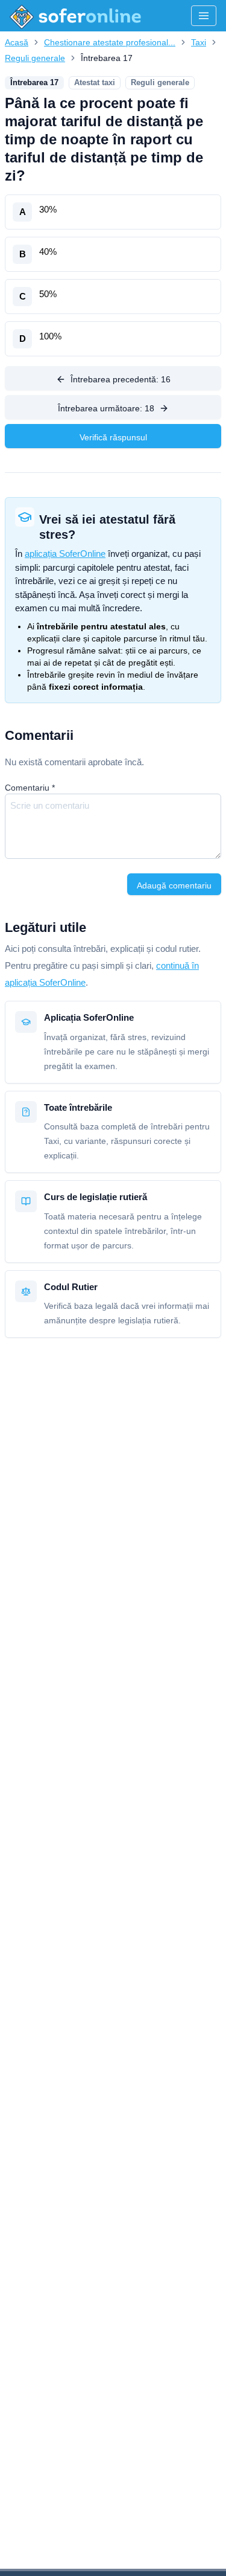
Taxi (199, 42)
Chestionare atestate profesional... (110, 42)
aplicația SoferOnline (65, 554)
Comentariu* (30, 788)
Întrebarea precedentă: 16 (121, 379)
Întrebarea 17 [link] (107, 58)
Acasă (17, 42)
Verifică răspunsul (113, 437)
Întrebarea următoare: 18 (106, 408)
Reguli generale (35, 58)
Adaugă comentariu (174, 885)
